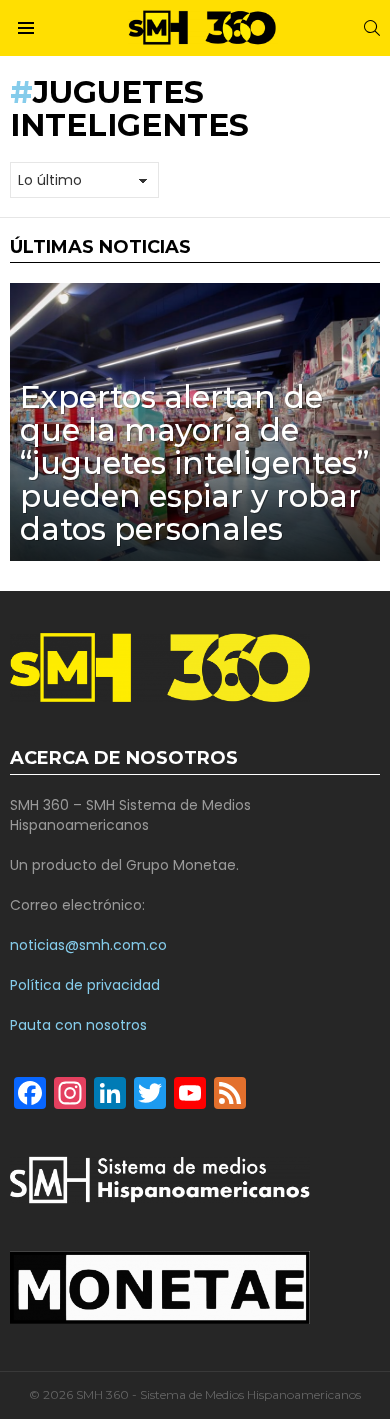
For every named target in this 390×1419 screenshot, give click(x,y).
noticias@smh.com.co (88, 945)
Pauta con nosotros (78, 1025)
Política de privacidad (85, 985)
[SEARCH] (372, 28)
